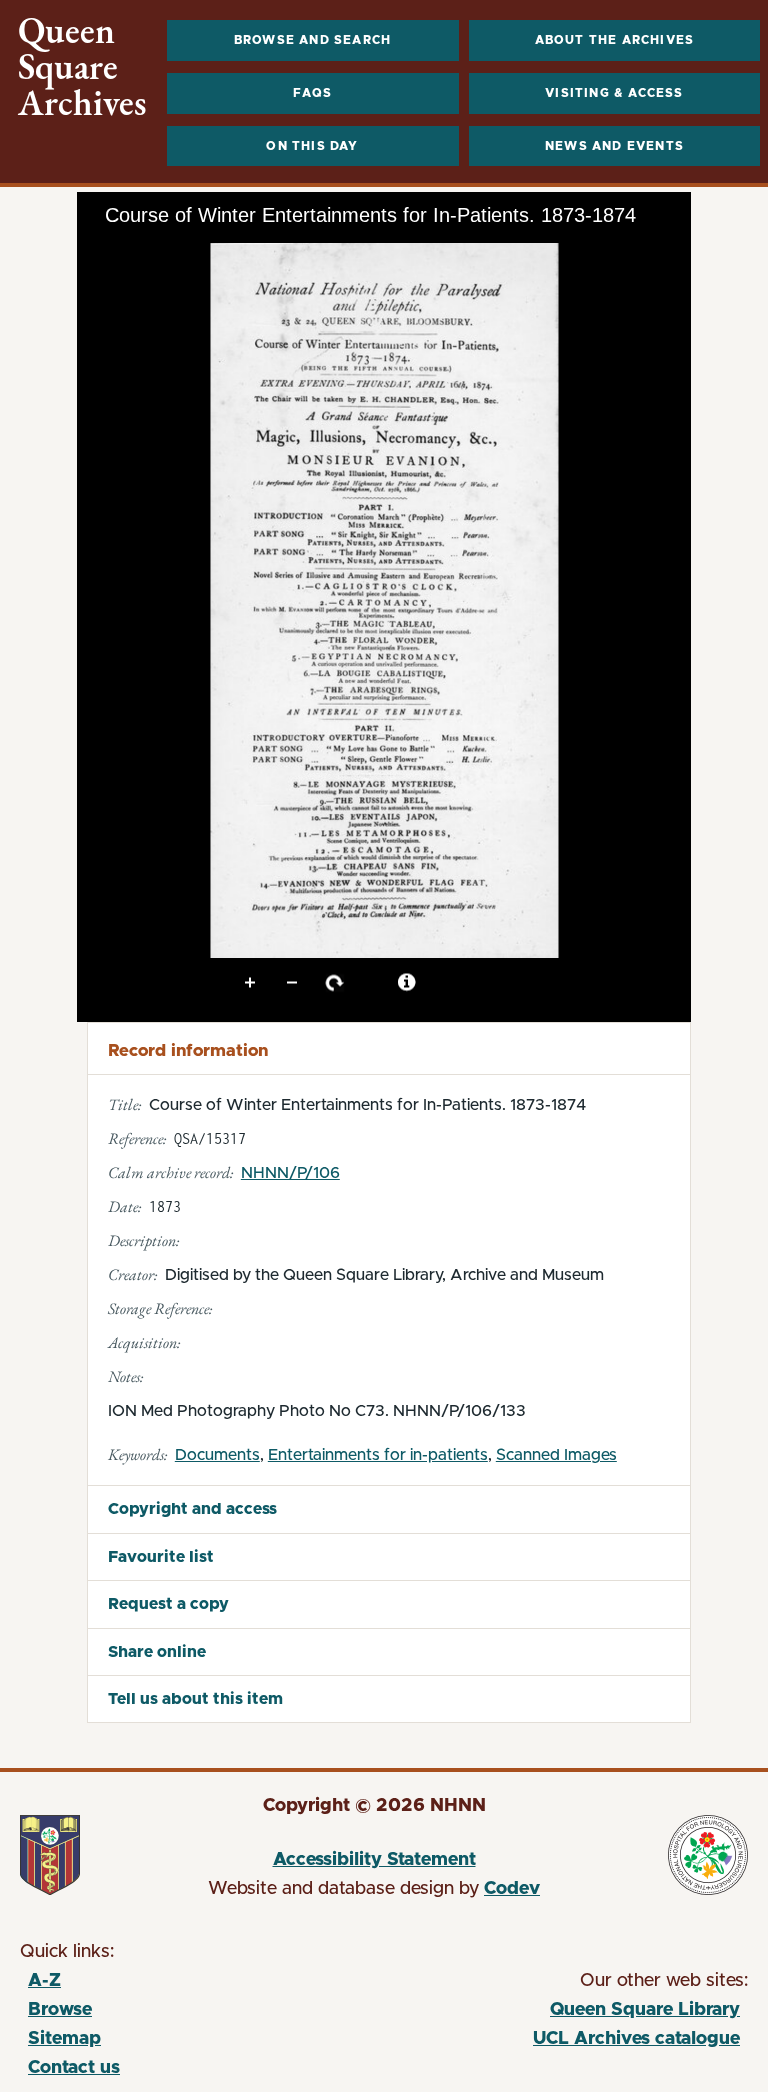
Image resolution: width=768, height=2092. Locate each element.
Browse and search (312, 40)
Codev (512, 1889)
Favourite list (161, 1557)
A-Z (44, 1981)
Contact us (74, 2068)
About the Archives (615, 40)
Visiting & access (614, 93)
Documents (217, 1455)
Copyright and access (192, 1509)
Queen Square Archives (82, 67)
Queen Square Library (559, 2013)
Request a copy (168, 1604)
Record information (188, 1050)
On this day (312, 146)
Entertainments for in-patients (378, 1455)
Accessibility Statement (374, 1860)
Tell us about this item (195, 1699)
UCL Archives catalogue (559, 2042)
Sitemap (64, 2039)
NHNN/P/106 (290, 1173)
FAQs (312, 93)
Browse (60, 2010)
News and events (614, 146)
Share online (157, 1652)
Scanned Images (556, 1455)
